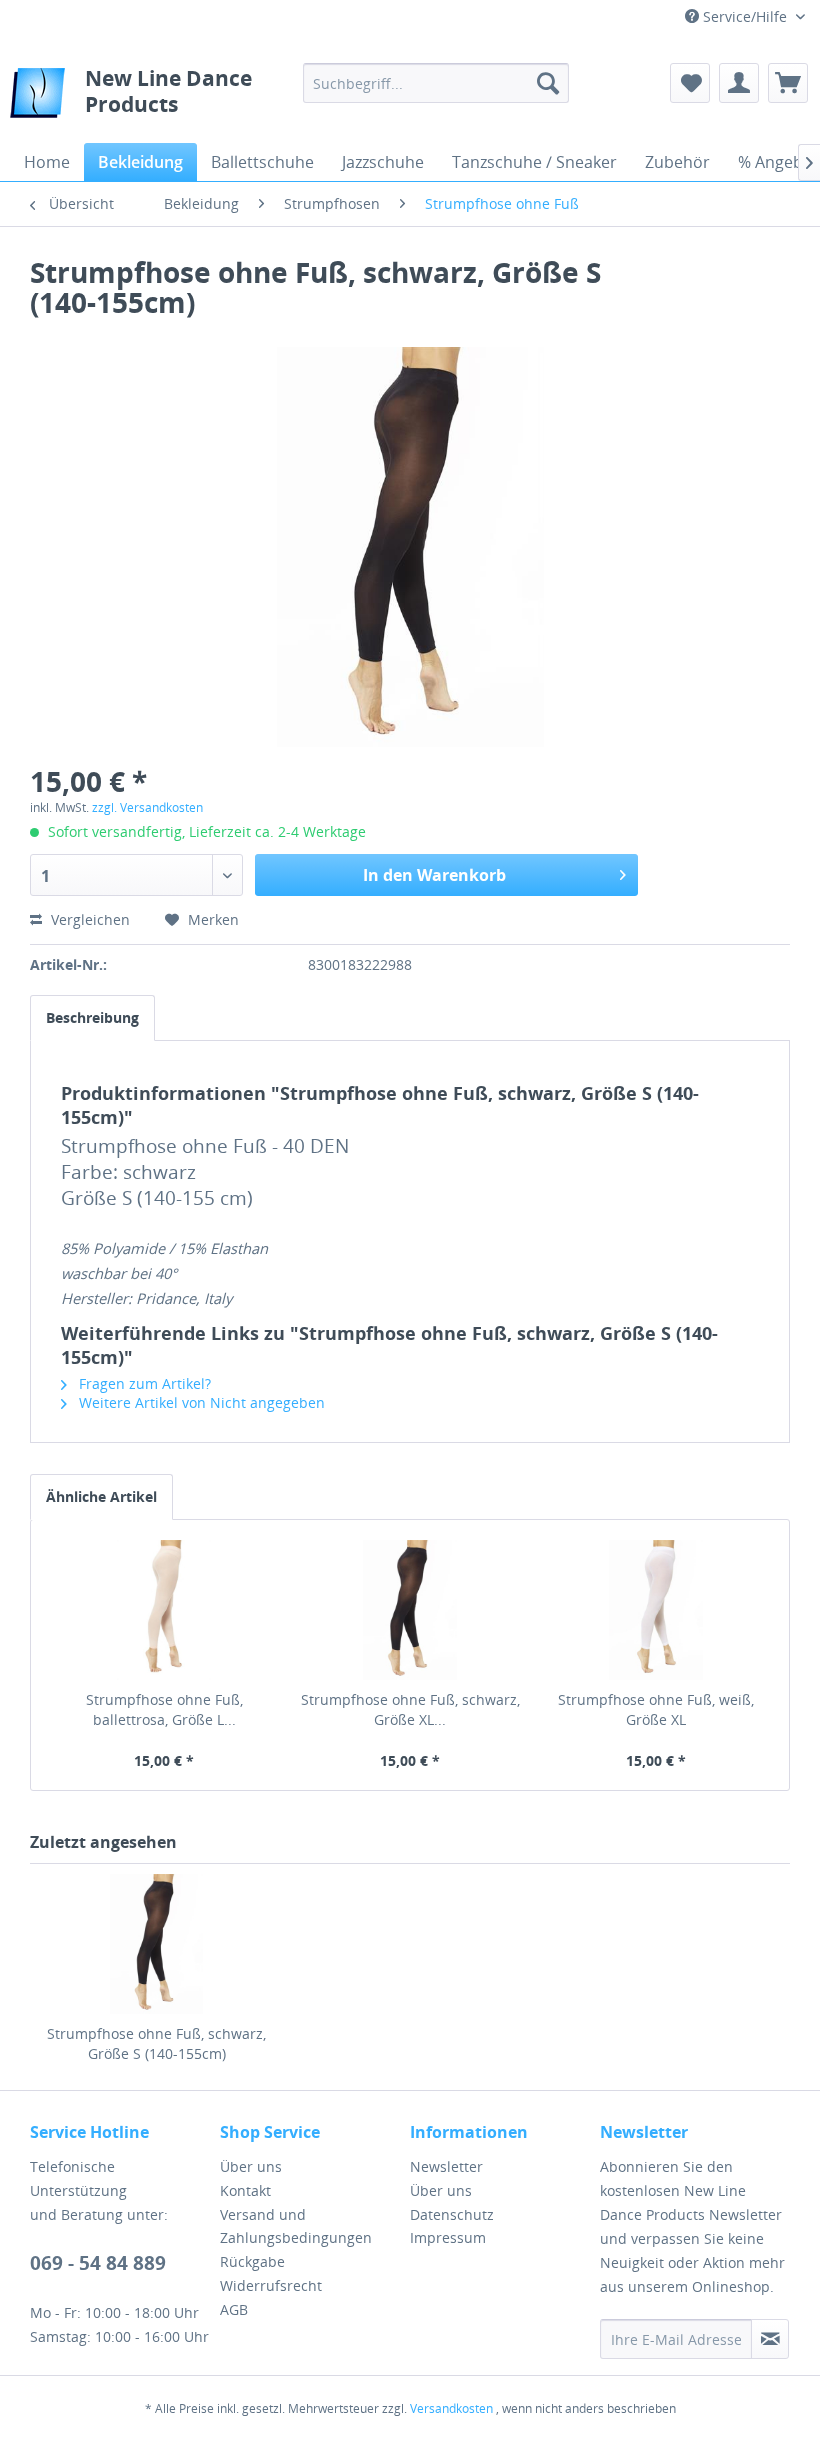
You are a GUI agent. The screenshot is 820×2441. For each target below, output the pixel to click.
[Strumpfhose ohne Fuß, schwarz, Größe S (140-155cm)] (156, 1944)
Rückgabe (252, 2261)
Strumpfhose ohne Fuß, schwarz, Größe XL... (410, 1709)
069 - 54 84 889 (98, 2263)
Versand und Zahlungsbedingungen (296, 2226)
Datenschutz (452, 2214)
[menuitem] (436, 83)
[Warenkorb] (788, 83)
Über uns (251, 2166)
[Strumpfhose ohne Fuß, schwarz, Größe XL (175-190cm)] (410, 1610)
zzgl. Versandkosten (147, 807)
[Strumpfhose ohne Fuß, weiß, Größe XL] (656, 1610)
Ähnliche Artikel (101, 1496)
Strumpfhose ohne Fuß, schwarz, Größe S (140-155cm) (156, 2043)
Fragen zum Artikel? (143, 1383)
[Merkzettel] (690, 83)
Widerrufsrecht (271, 2285)
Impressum (448, 2237)
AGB (234, 2309)
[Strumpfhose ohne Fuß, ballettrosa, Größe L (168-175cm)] (164, 1610)
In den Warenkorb (434, 875)
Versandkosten (451, 2408)
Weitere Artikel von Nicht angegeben (200, 1402)
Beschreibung (92, 1017)
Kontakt (245, 2190)
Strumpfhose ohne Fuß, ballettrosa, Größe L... (164, 1709)
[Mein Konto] (739, 83)
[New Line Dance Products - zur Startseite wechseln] (37, 98)
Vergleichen (88, 919)
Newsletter (446, 2166)
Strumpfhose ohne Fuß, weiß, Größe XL (656, 1709)
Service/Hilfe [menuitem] (745, 16)
